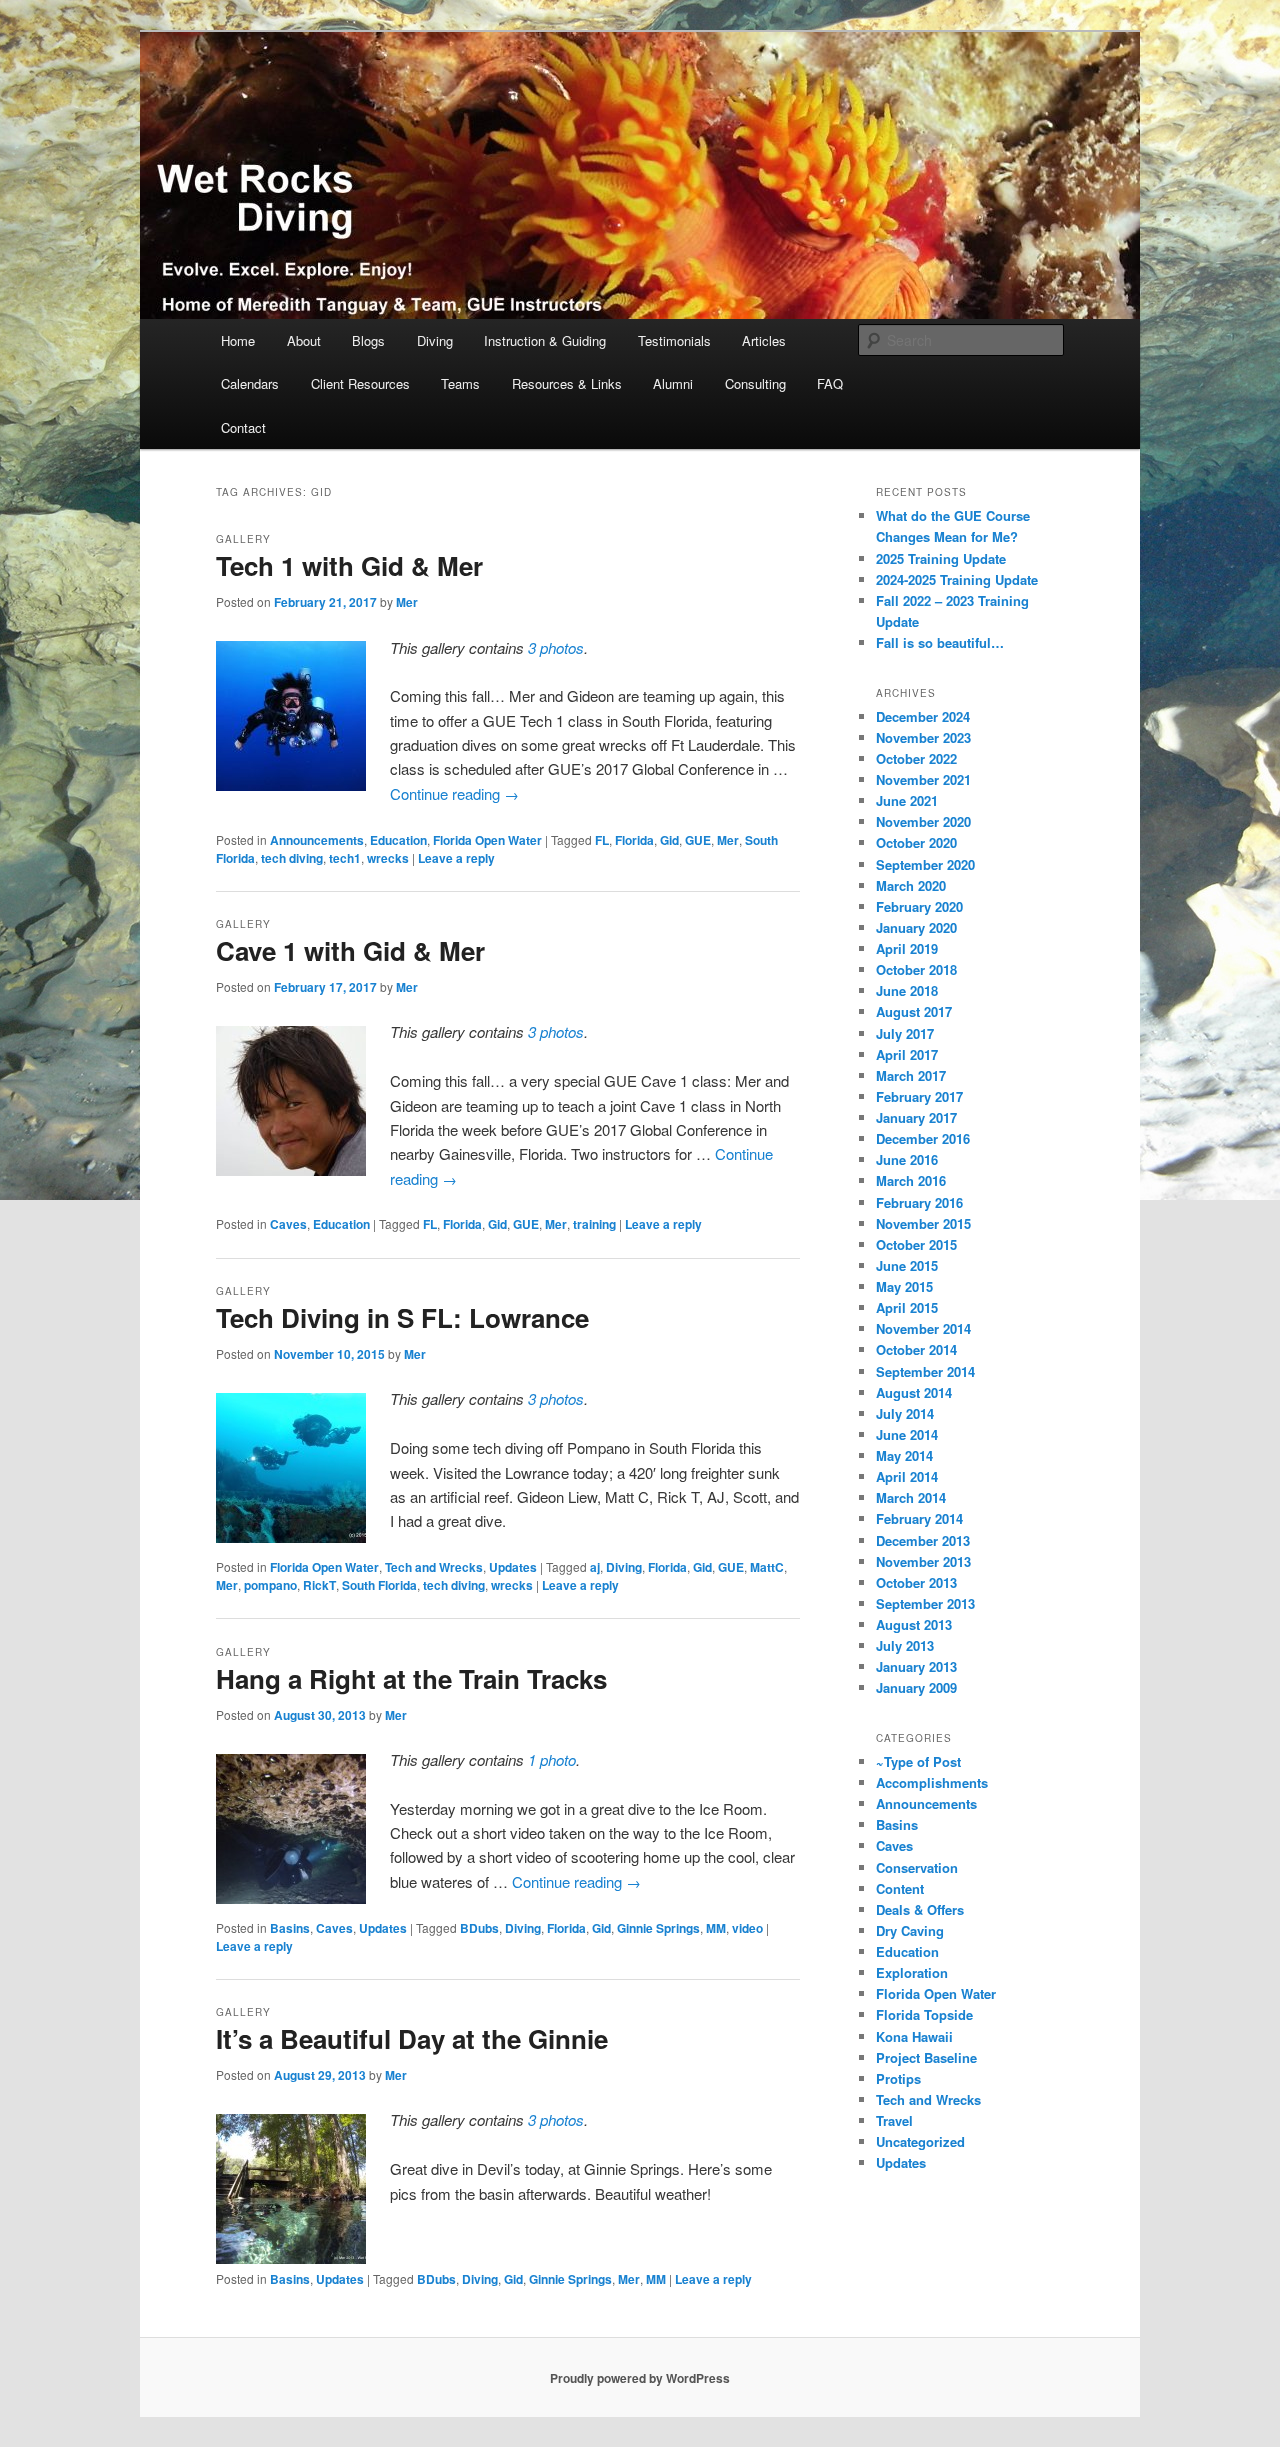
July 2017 (905, 1033)
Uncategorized (920, 2141)
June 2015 (907, 1265)
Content (900, 1888)
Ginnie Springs (658, 1928)
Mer (407, 602)
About (304, 340)
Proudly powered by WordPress (640, 2378)
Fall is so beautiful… (940, 642)
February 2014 (919, 1518)
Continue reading (454, 793)
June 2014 (907, 1434)
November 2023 (923, 737)
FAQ (830, 383)
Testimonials (674, 340)
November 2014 (923, 1328)
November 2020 (923, 821)
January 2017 (916, 1117)
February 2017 (919, 1096)
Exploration (912, 1972)
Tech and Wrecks (434, 1567)
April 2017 (907, 1054)
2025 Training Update (941, 558)
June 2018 (907, 990)
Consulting (755, 383)
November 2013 (923, 1561)
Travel (894, 2120)
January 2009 (916, 1687)
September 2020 (925, 864)
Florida (634, 840)
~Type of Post (918, 1761)
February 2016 (919, 1202)
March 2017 (911, 1075)
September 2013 (925, 1603)
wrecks (388, 858)
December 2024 (923, 716)
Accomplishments (932, 1782)
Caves (288, 1224)
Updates (513, 1567)
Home (238, 340)
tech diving (292, 858)
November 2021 (923, 779)
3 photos (556, 647)
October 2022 (916, 758)
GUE (698, 840)
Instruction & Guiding (545, 340)
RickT (319, 1585)
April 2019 (907, 948)
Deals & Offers (920, 1909)
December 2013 (923, 1540)
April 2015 (907, 1307)
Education (398, 840)
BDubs (479, 1928)
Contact (243, 427)
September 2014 (925, 1371)
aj (595, 1567)
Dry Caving (910, 1930)
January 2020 (916, 927)
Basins (290, 1928)
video (747, 1928)
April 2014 (907, 1476)
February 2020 (919, 906)
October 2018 (916, 969)
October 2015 (916, 1244)
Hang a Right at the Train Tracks (411, 1678)
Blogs (368, 340)
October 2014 (916, 1349)
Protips (898, 2078)
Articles (764, 340)
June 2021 (907, 800)
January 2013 (916, 1666)
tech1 (345, 858)
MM (716, 1928)
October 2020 (916, 842)
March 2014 (911, 1497)
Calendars (250, 383)
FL (602, 840)
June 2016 (907, 1159)
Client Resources (360, 383)
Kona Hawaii (914, 2036)
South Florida (379, 1585)
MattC (767, 1567)
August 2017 (914, 1011)
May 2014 (904, 1455)
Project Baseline (926, 2057)
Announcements (317, 840)
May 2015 (904, 1286)
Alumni (673, 383)
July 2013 (905, 1645)
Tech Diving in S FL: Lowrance (402, 1317)
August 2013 (914, 1624)
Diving (435, 340)
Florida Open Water (487, 840)
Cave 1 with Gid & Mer (350, 950)
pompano (270, 1585)
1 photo (552, 1759)
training (594, 1224)
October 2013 (916, 1582)
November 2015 (923, 1223)
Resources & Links (567, 383)
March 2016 (911, 1180)
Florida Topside (924, 2014)
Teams (460, 383)
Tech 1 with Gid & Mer (349, 565)
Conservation (917, 1867)
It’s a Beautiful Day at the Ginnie (412, 2038)
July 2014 (905, 1413)
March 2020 (911, 885)
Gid (669, 840)
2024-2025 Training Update (957, 579)
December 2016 (923, 1138)
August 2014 (914, 1392)
